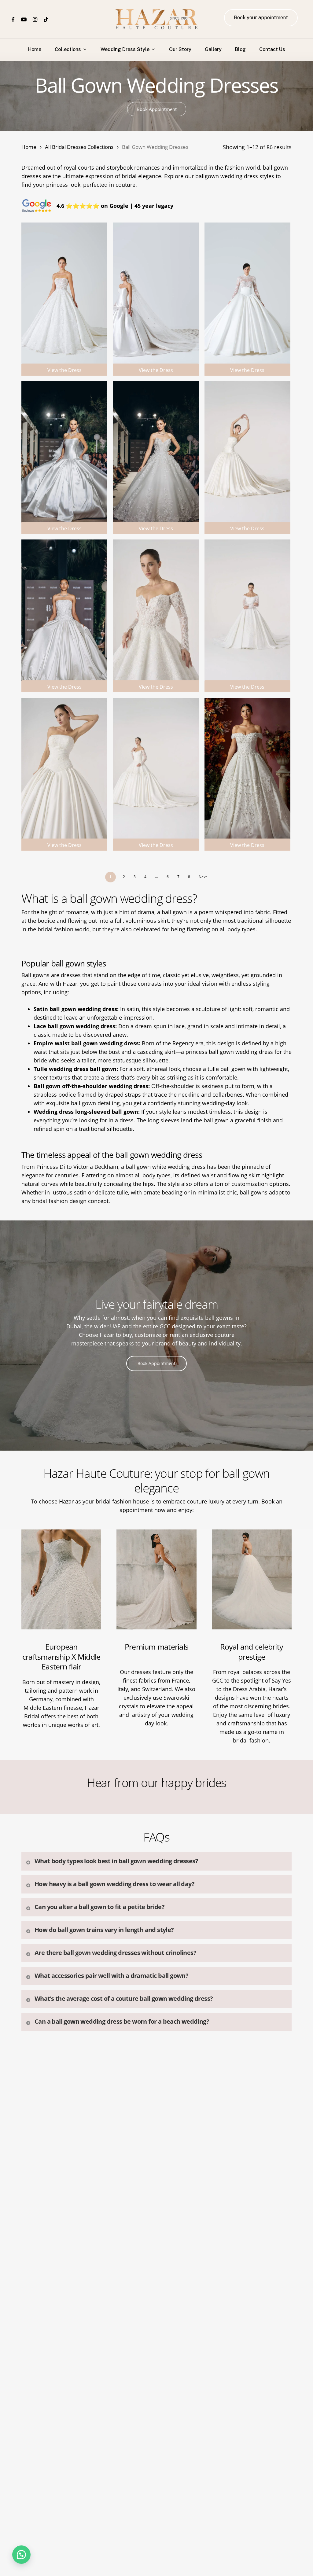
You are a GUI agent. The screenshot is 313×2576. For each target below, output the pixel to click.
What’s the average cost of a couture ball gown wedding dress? (124, 1998)
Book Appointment (157, 109)
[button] (21, 2555)
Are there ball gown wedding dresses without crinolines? (115, 1953)
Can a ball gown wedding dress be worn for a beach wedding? (122, 2021)
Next (203, 877)
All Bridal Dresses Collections (79, 147)
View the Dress (64, 370)
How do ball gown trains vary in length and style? (104, 1930)
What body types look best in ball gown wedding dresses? (116, 1861)
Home (29, 147)
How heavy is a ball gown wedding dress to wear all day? (114, 1884)
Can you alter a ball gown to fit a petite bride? (99, 1907)
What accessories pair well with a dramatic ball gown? (111, 1976)
